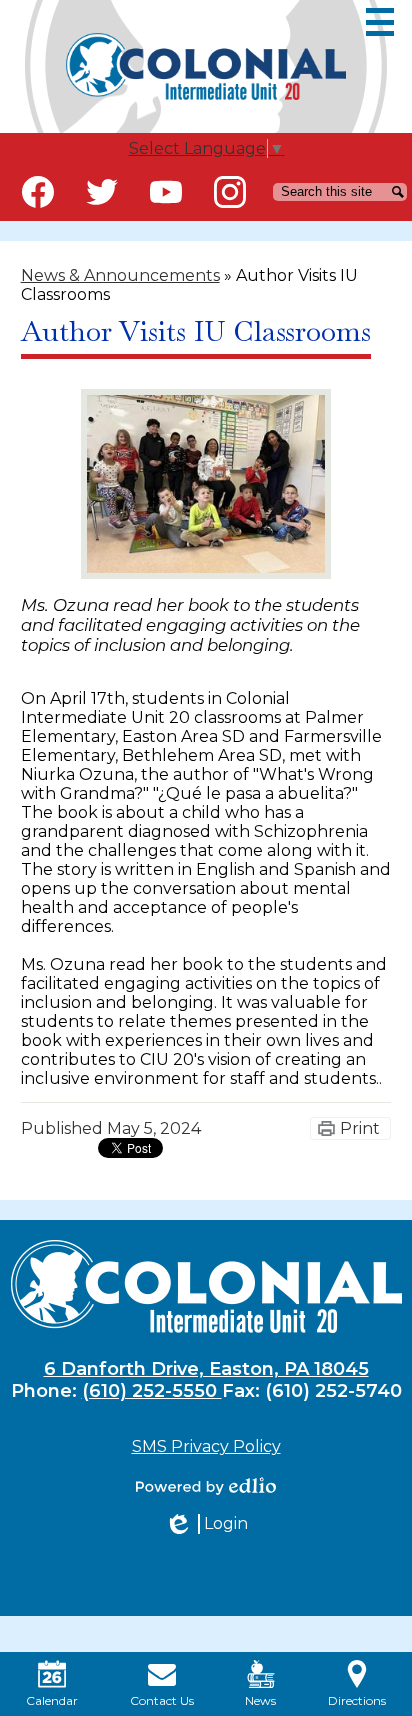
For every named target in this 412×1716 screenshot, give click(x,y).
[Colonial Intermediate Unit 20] (206, 66)
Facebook (38, 192)
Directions (357, 1700)
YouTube (166, 192)
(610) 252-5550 (152, 1391)
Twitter (102, 192)
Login (206, 1524)
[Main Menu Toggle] (380, 22)
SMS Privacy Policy (206, 1446)
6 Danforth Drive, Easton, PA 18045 (206, 1369)
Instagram (230, 192)
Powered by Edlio (206, 1486)
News (260, 1700)
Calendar (52, 1700)
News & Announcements (120, 275)
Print (360, 1128)
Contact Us (162, 1700)
